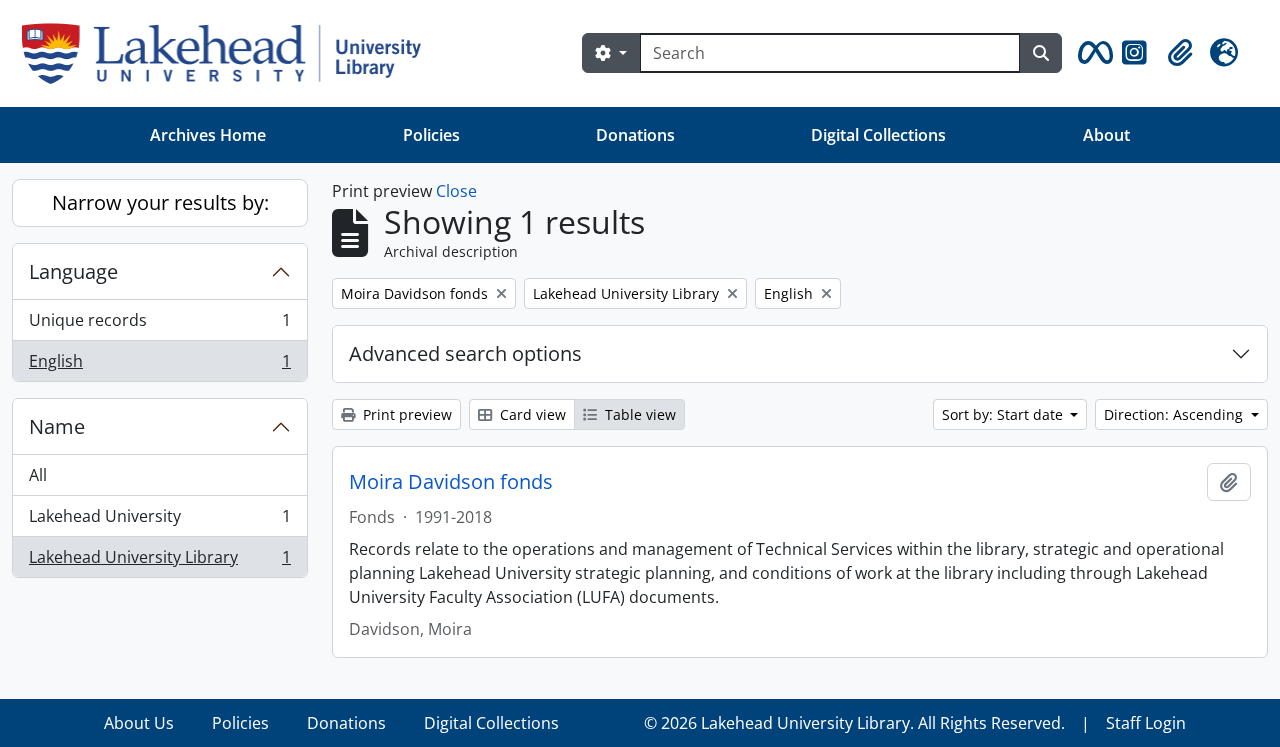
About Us (139, 723)
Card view (531, 414)
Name (57, 426)
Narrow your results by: (160, 202)
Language (73, 271)
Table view (638, 414)
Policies (431, 135)
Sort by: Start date (1004, 414)
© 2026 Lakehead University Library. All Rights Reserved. (854, 723)
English (159, 365)
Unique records (159, 325)
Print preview (405, 414)
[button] (1092, 53)
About (1106, 135)
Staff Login (1146, 723)
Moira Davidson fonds (451, 482)
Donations (635, 135)
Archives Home (208, 135)
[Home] (229, 53)
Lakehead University (159, 521)
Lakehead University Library (159, 561)
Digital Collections (878, 135)
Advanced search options (465, 353)
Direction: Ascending (1175, 414)
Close (456, 191)
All (38, 475)
